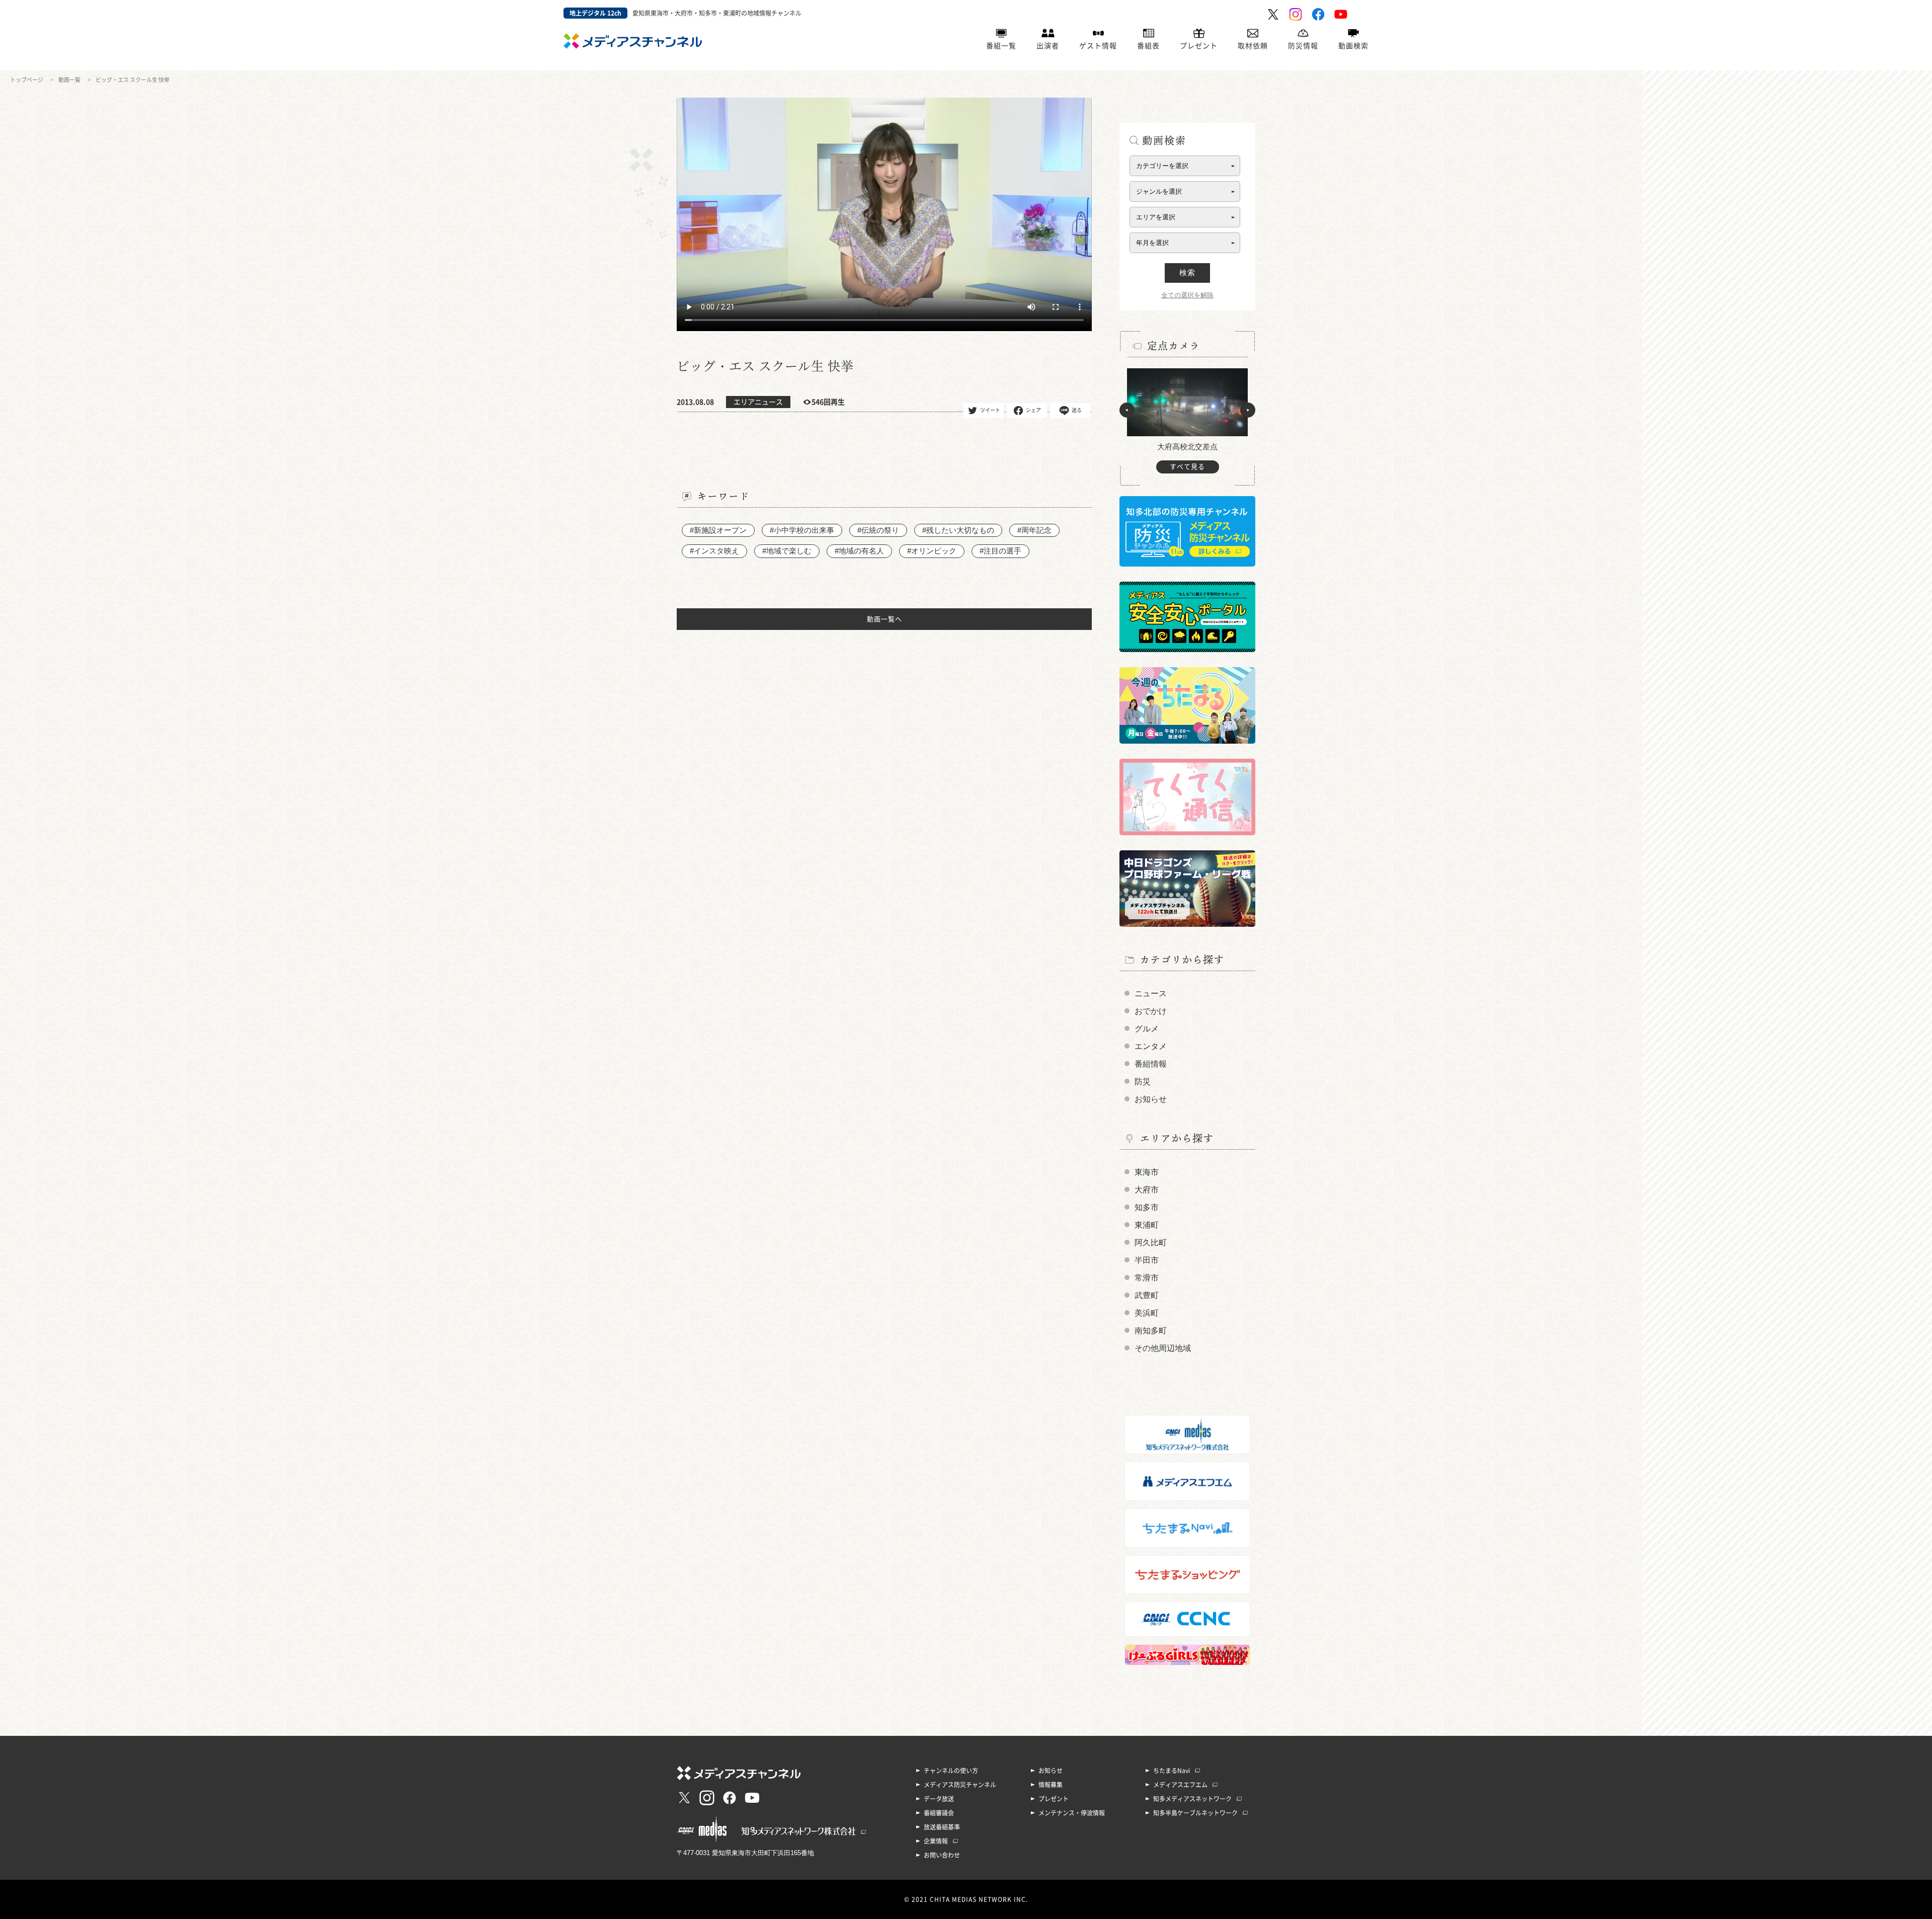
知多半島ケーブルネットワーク (1195, 1813)
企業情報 (936, 1841)
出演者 (1048, 46)
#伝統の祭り (878, 530)
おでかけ (1151, 1011)
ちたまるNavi (1172, 1771)
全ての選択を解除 (1187, 295)
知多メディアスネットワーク (1192, 1799)
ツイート (990, 410)
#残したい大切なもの (958, 530)
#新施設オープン (718, 530)
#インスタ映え (714, 551)
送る (1077, 410)
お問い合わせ (942, 1855)
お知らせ (1151, 1099)
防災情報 (1303, 46)
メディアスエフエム (1180, 1785)
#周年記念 (1034, 530)
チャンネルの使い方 (951, 1771)
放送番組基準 (942, 1827)
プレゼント (1199, 46)
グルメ (1147, 1029)
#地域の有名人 (859, 551)
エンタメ (1151, 1046)
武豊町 (1147, 1295)
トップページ (27, 80)
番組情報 (1151, 1064)
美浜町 (1147, 1313)
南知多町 (1151, 1331)
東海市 (1147, 1172)
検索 (1187, 272)
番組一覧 (1001, 46)
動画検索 (1353, 46)
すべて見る (1187, 467)
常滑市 (1147, 1278)
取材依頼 (1253, 46)
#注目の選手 (1000, 551)
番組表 (1148, 46)
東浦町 (1147, 1225)
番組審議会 (939, 1813)
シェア (1033, 410)
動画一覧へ (884, 619)
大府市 (1147, 1190)
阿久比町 (1151, 1243)
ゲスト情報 (1098, 46)
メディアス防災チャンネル (960, 1785)
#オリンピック (932, 551)
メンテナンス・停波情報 (1072, 1813)
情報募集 (1051, 1785)
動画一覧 (69, 80)
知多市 (1147, 1207)
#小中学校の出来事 (802, 530)
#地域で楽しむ (787, 551)
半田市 (1147, 1260)
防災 (1143, 1082)
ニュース (1151, 993)
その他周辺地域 (1163, 1348)
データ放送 (939, 1799)
